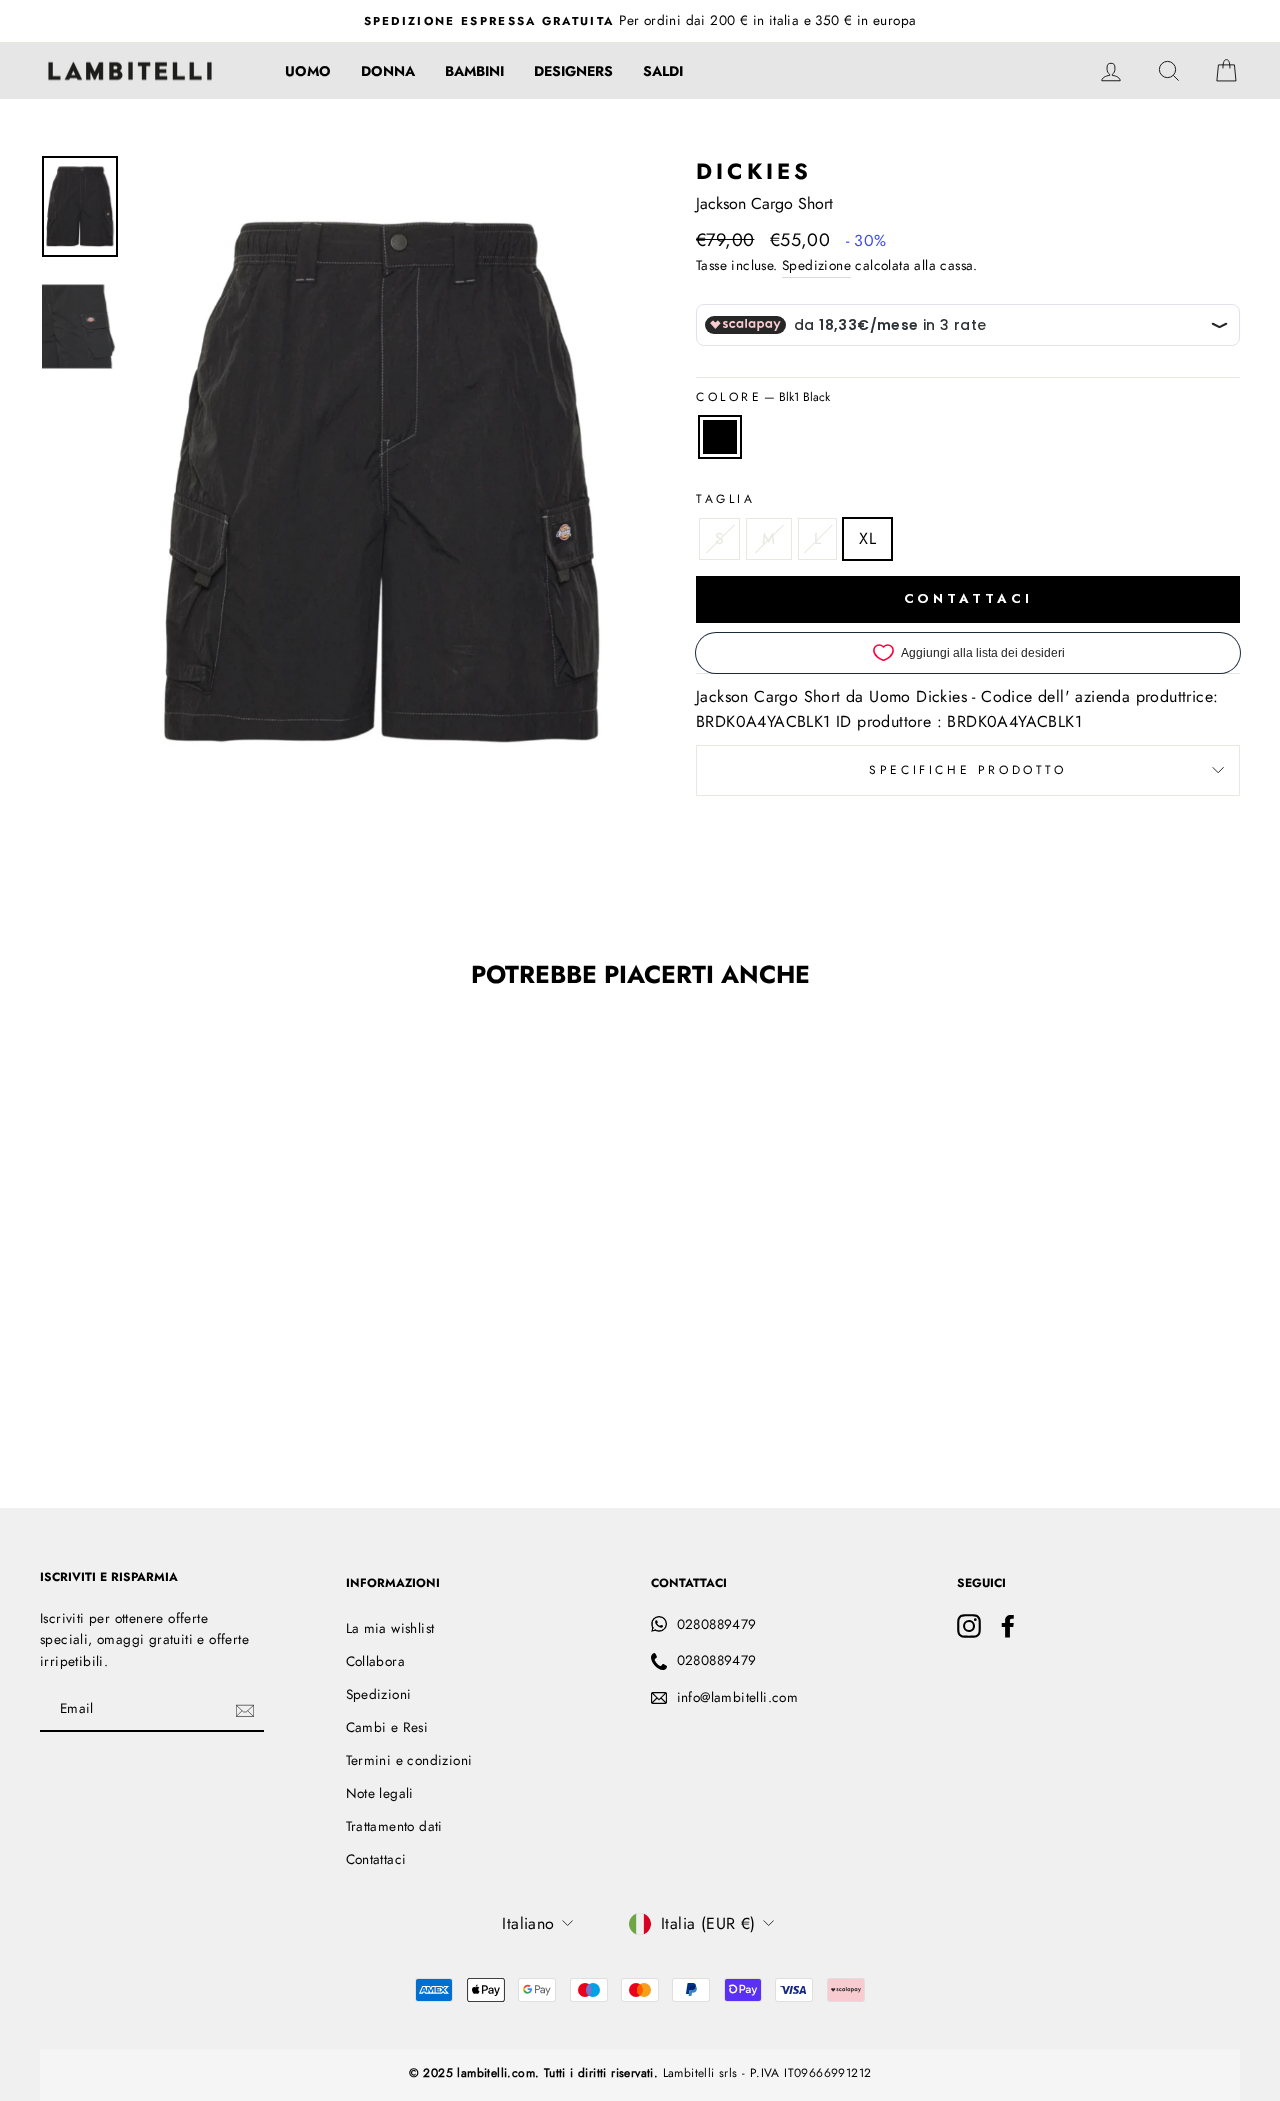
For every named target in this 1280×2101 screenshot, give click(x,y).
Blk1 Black (720, 437)
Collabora (376, 1661)
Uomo (308, 71)
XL (867, 538)
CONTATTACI (968, 598)
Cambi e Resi (387, 1727)
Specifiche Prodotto (967, 770)
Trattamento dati (394, 1826)
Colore (763, 397)
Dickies (754, 171)
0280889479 (717, 1624)
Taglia (726, 499)
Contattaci (376, 1859)
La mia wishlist (390, 1628)
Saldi (663, 71)
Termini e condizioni (409, 1760)
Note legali (380, 1793)
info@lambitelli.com (738, 1697)
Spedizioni (379, 1694)
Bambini (474, 71)
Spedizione (816, 265)
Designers (573, 71)
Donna (388, 71)
